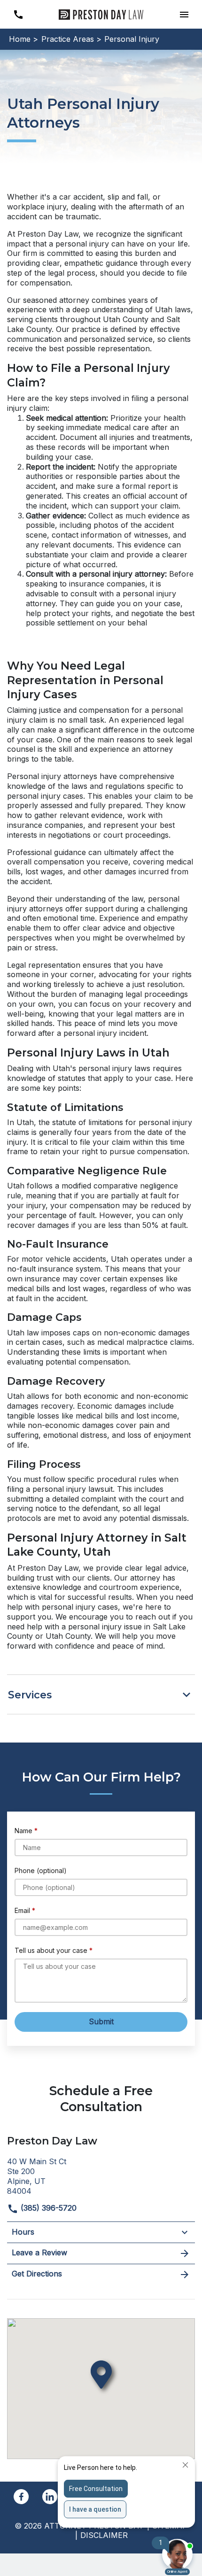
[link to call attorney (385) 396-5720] (18, 14)
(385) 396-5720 (47, 2208)
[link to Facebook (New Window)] (21, 2497)
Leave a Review (39, 2252)
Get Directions (37, 2274)
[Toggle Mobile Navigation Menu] (184, 14)
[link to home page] (101, 14)
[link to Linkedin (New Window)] (50, 2497)
